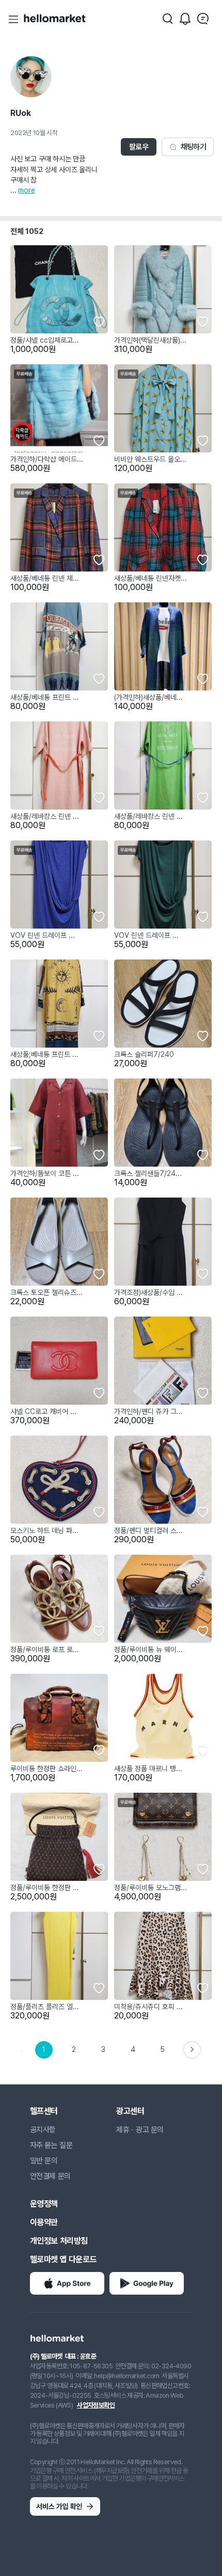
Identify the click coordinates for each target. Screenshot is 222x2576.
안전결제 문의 (50, 2176)
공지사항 (43, 2130)
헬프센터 (44, 2111)
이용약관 (44, 2222)
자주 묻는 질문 (51, 2145)
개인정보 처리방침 (59, 2241)
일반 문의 (44, 2161)
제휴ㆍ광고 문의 (140, 2130)
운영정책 (44, 2204)
